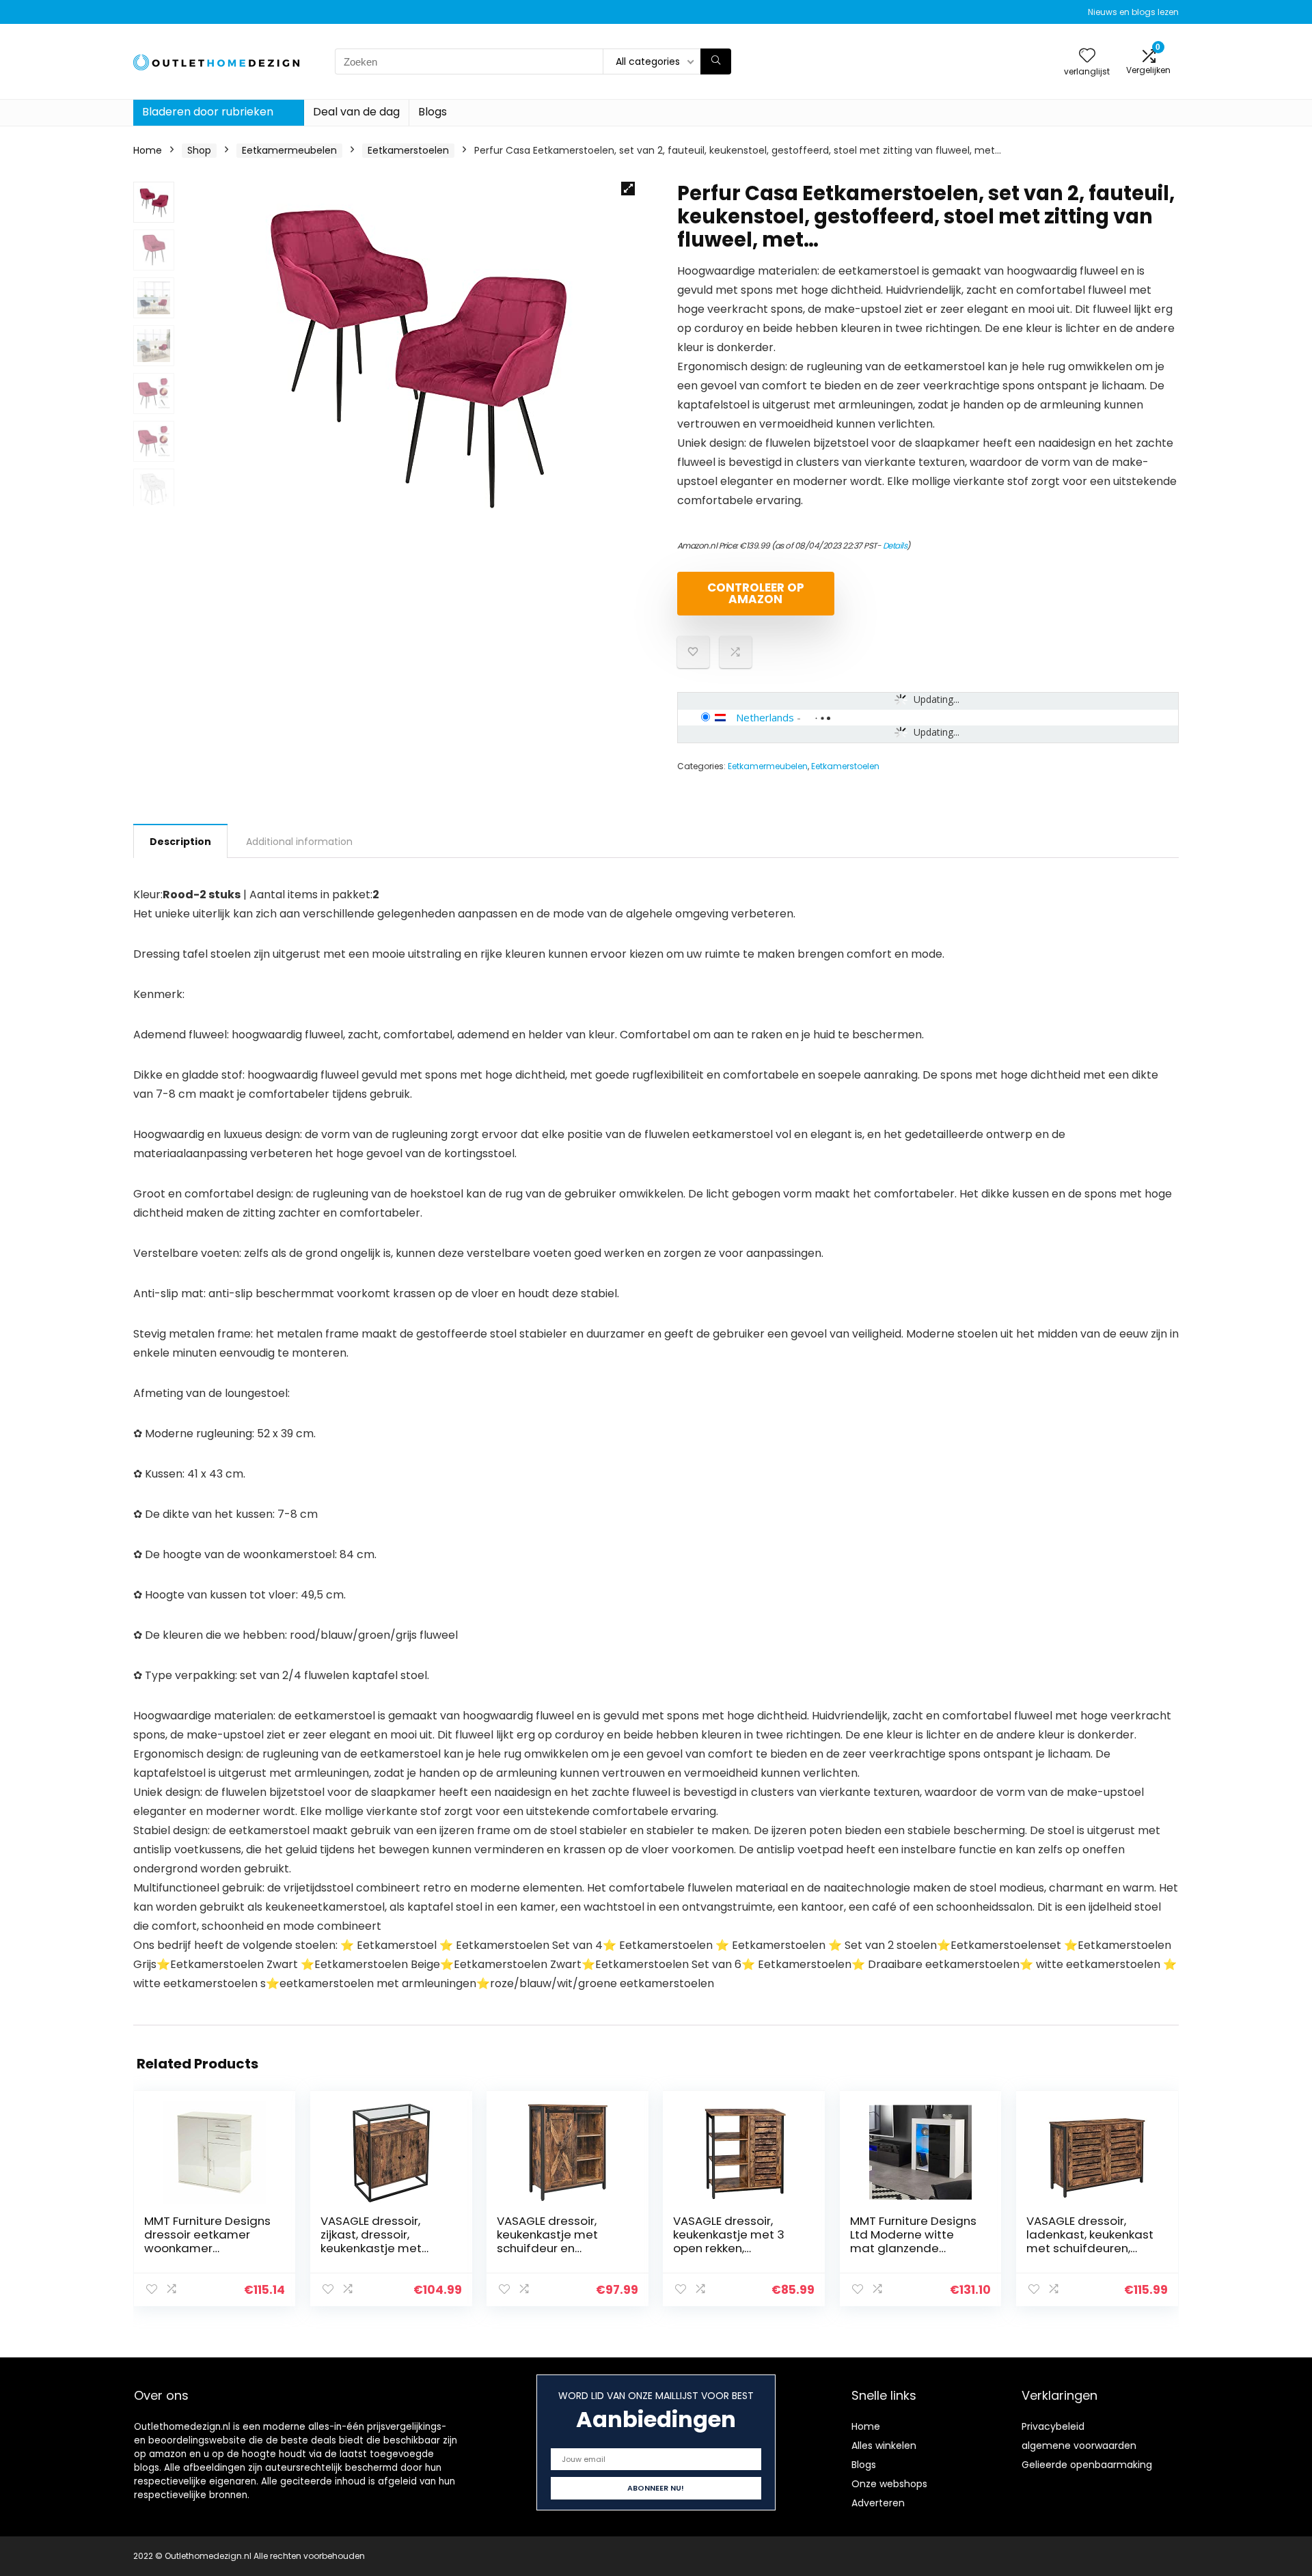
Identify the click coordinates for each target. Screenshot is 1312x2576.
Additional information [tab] (299, 842)
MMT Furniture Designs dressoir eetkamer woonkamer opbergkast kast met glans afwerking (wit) (207, 2248)
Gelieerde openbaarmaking (1087, 2465)
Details (895, 545)
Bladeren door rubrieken (208, 112)
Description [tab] (180, 842)
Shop (199, 150)
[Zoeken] (716, 61)
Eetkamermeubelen (289, 150)
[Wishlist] (1087, 56)
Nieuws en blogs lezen (1133, 12)
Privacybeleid (1053, 2426)
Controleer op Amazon (756, 593)
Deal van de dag (356, 112)
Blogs (433, 112)
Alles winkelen (884, 2446)
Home (148, 150)
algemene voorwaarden (1079, 2446)
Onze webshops (889, 2484)
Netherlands (765, 717)
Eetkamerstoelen (408, 150)
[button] (628, 189)
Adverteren (878, 2503)
